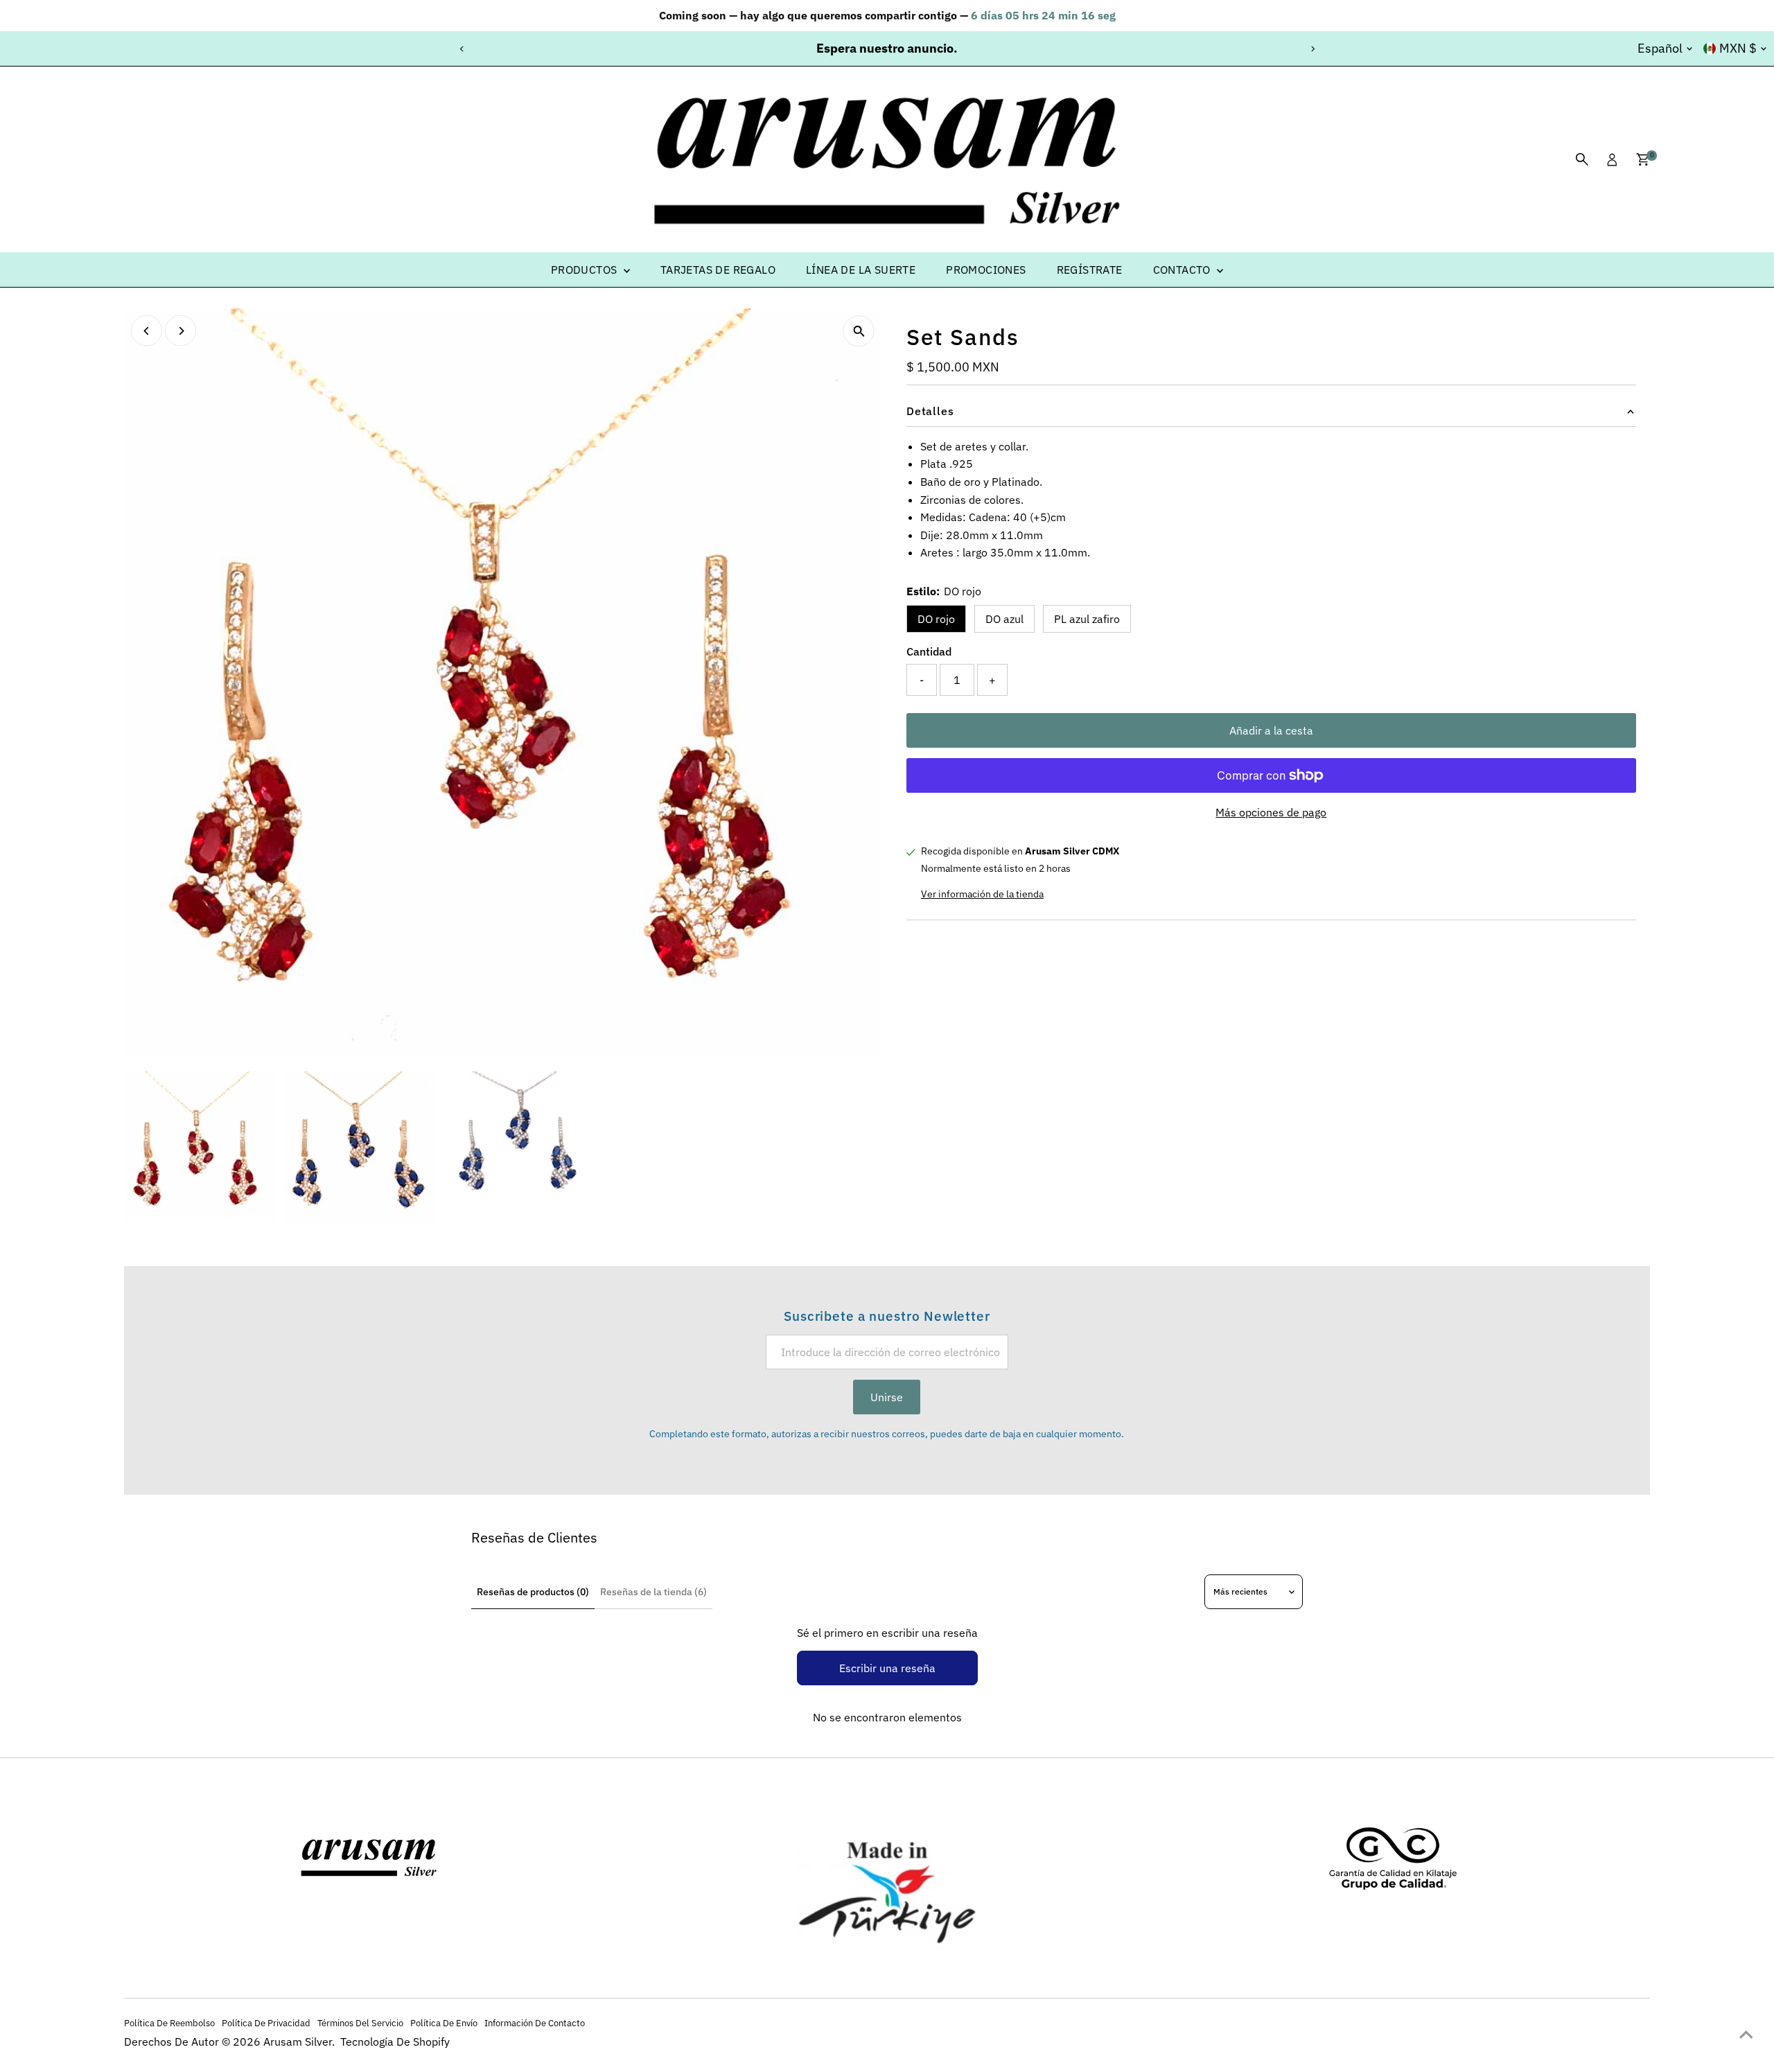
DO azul (1004, 619)
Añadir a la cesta (1271, 730)
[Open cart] (1643, 159)
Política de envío (444, 2023)
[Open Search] (1582, 159)
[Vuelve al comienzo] (1746, 2034)
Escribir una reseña (887, 1668)
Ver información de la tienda (982, 894)
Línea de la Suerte (861, 270)
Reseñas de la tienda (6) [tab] (653, 1592)
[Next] (1312, 49)
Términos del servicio (360, 2023)
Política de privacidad (266, 2023)
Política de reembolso (169, 2023)
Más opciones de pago (1271, 812)
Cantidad (929, 651)
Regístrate (1090, 270)
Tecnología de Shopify (395, 2042)
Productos (586, 270)
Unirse (887, 1397)
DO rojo (936, 619)
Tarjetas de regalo (718, 270)
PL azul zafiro (1087, 619)
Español (1660, 48)
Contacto (1184, 270)
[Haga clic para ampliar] (859, 331)
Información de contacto (535, 2023)
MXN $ (1738, 48)
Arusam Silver (298, 2042)
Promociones (986, 270)
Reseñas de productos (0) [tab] (533, 1592)
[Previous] (462, 49)
